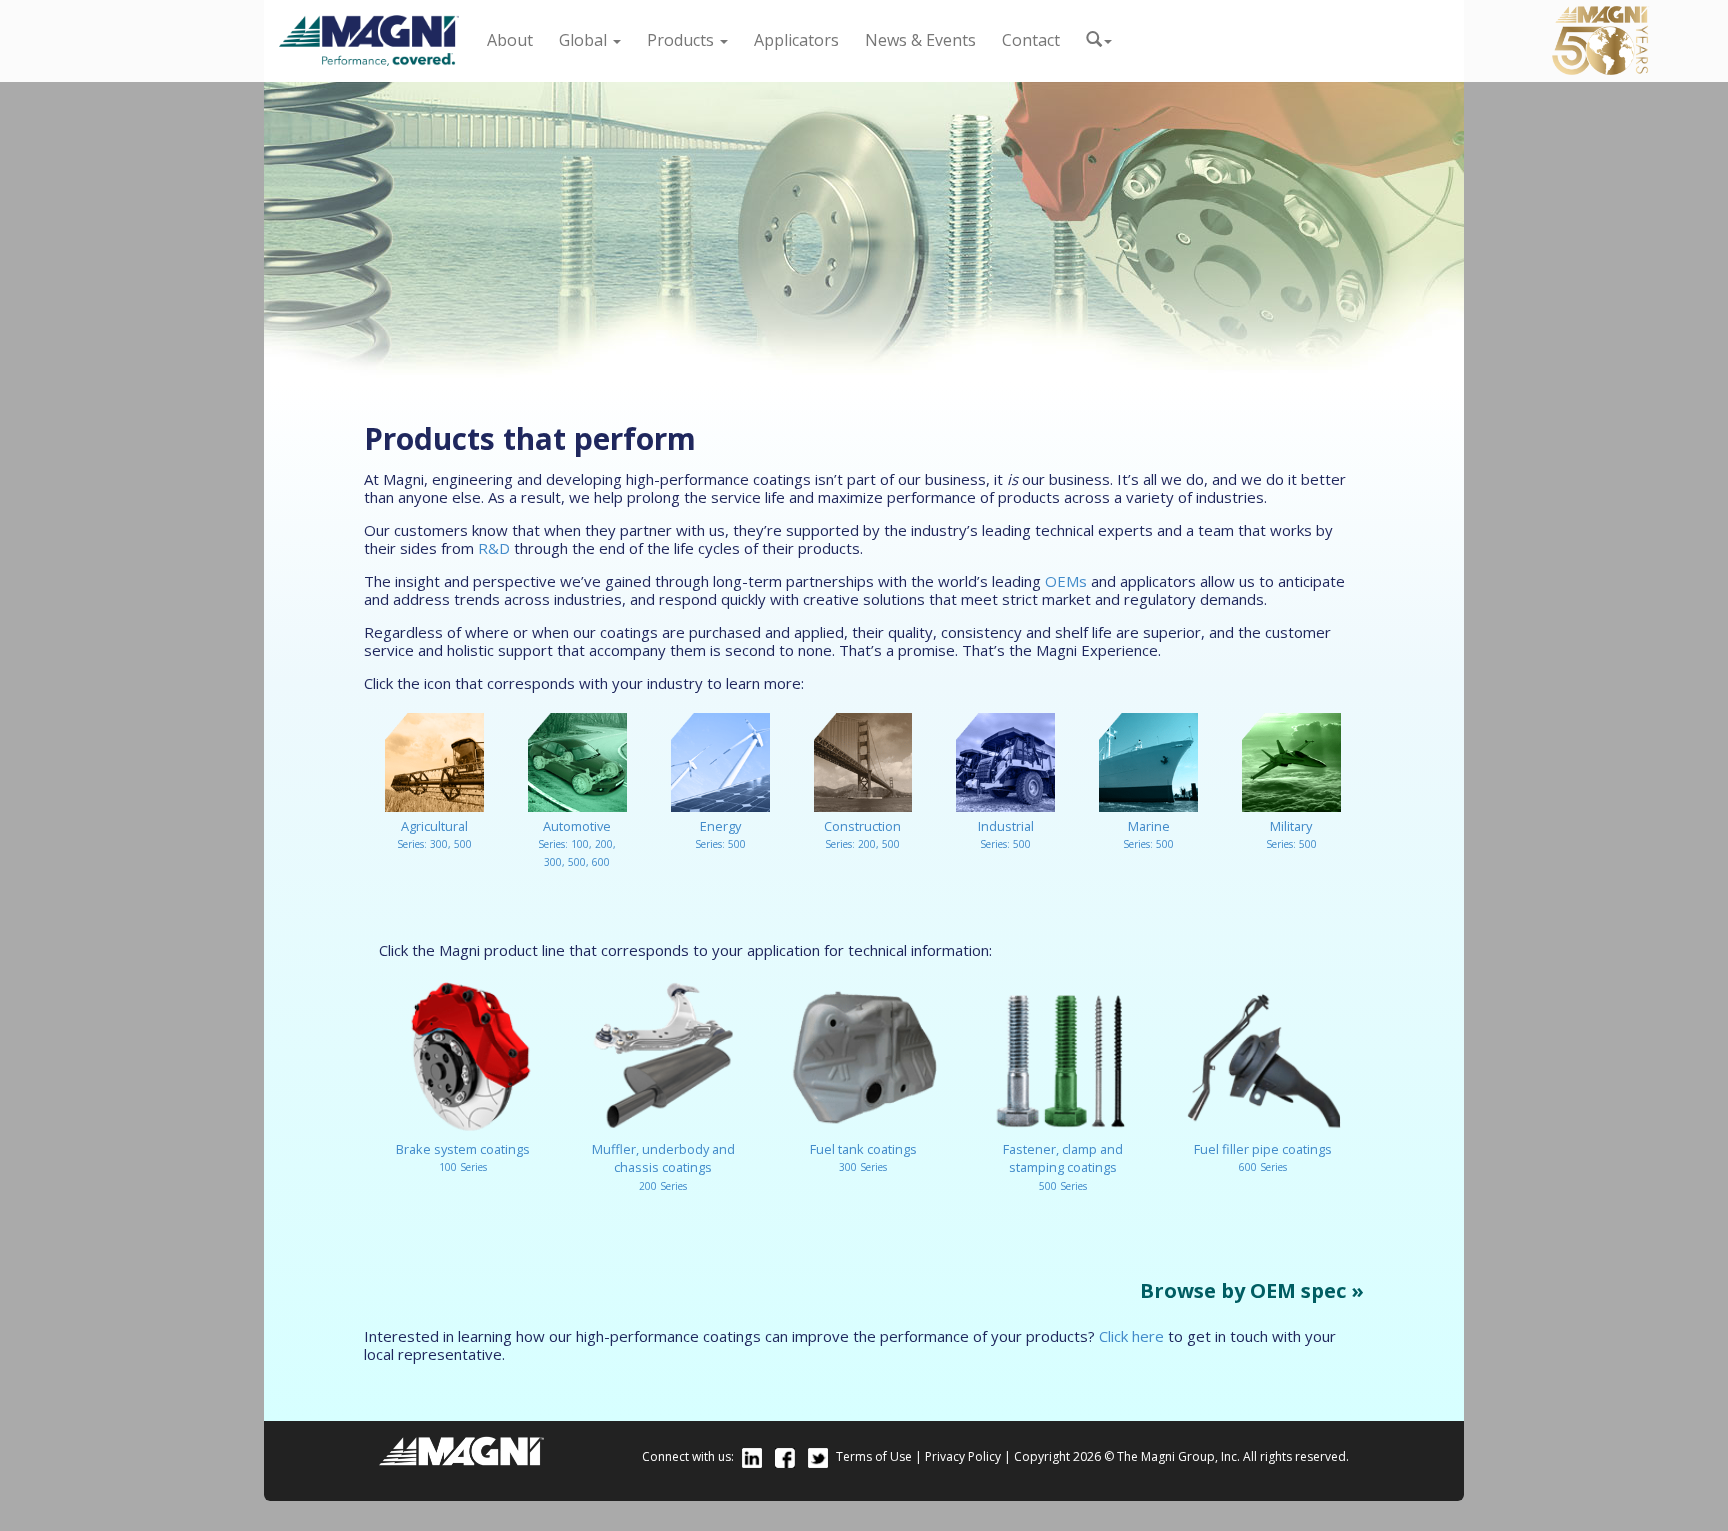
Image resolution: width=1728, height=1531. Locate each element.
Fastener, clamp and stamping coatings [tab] (1063, 1166)
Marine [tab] (1148, 834)
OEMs (1066, 581)
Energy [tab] (720, 834)
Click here (1131, 1336)
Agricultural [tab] (434, 834)
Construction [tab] (862, 834)
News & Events (920, 40)
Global (585, 40)
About (510, 40)
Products (682, 40)
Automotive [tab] (577, 843)
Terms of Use (874, 1456)
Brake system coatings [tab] (463, 1157)
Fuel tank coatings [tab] (863, 1157)
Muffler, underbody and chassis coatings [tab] (663, 1166)
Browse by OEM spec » (1252, 1291)
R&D (494, 548)
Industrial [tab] (1006, 834)
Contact (1031, 40)
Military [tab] (1291, 834)
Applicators (796, 40)
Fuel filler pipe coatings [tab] (1263, 1157)
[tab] (384, 884)
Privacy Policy (963, 1456)
